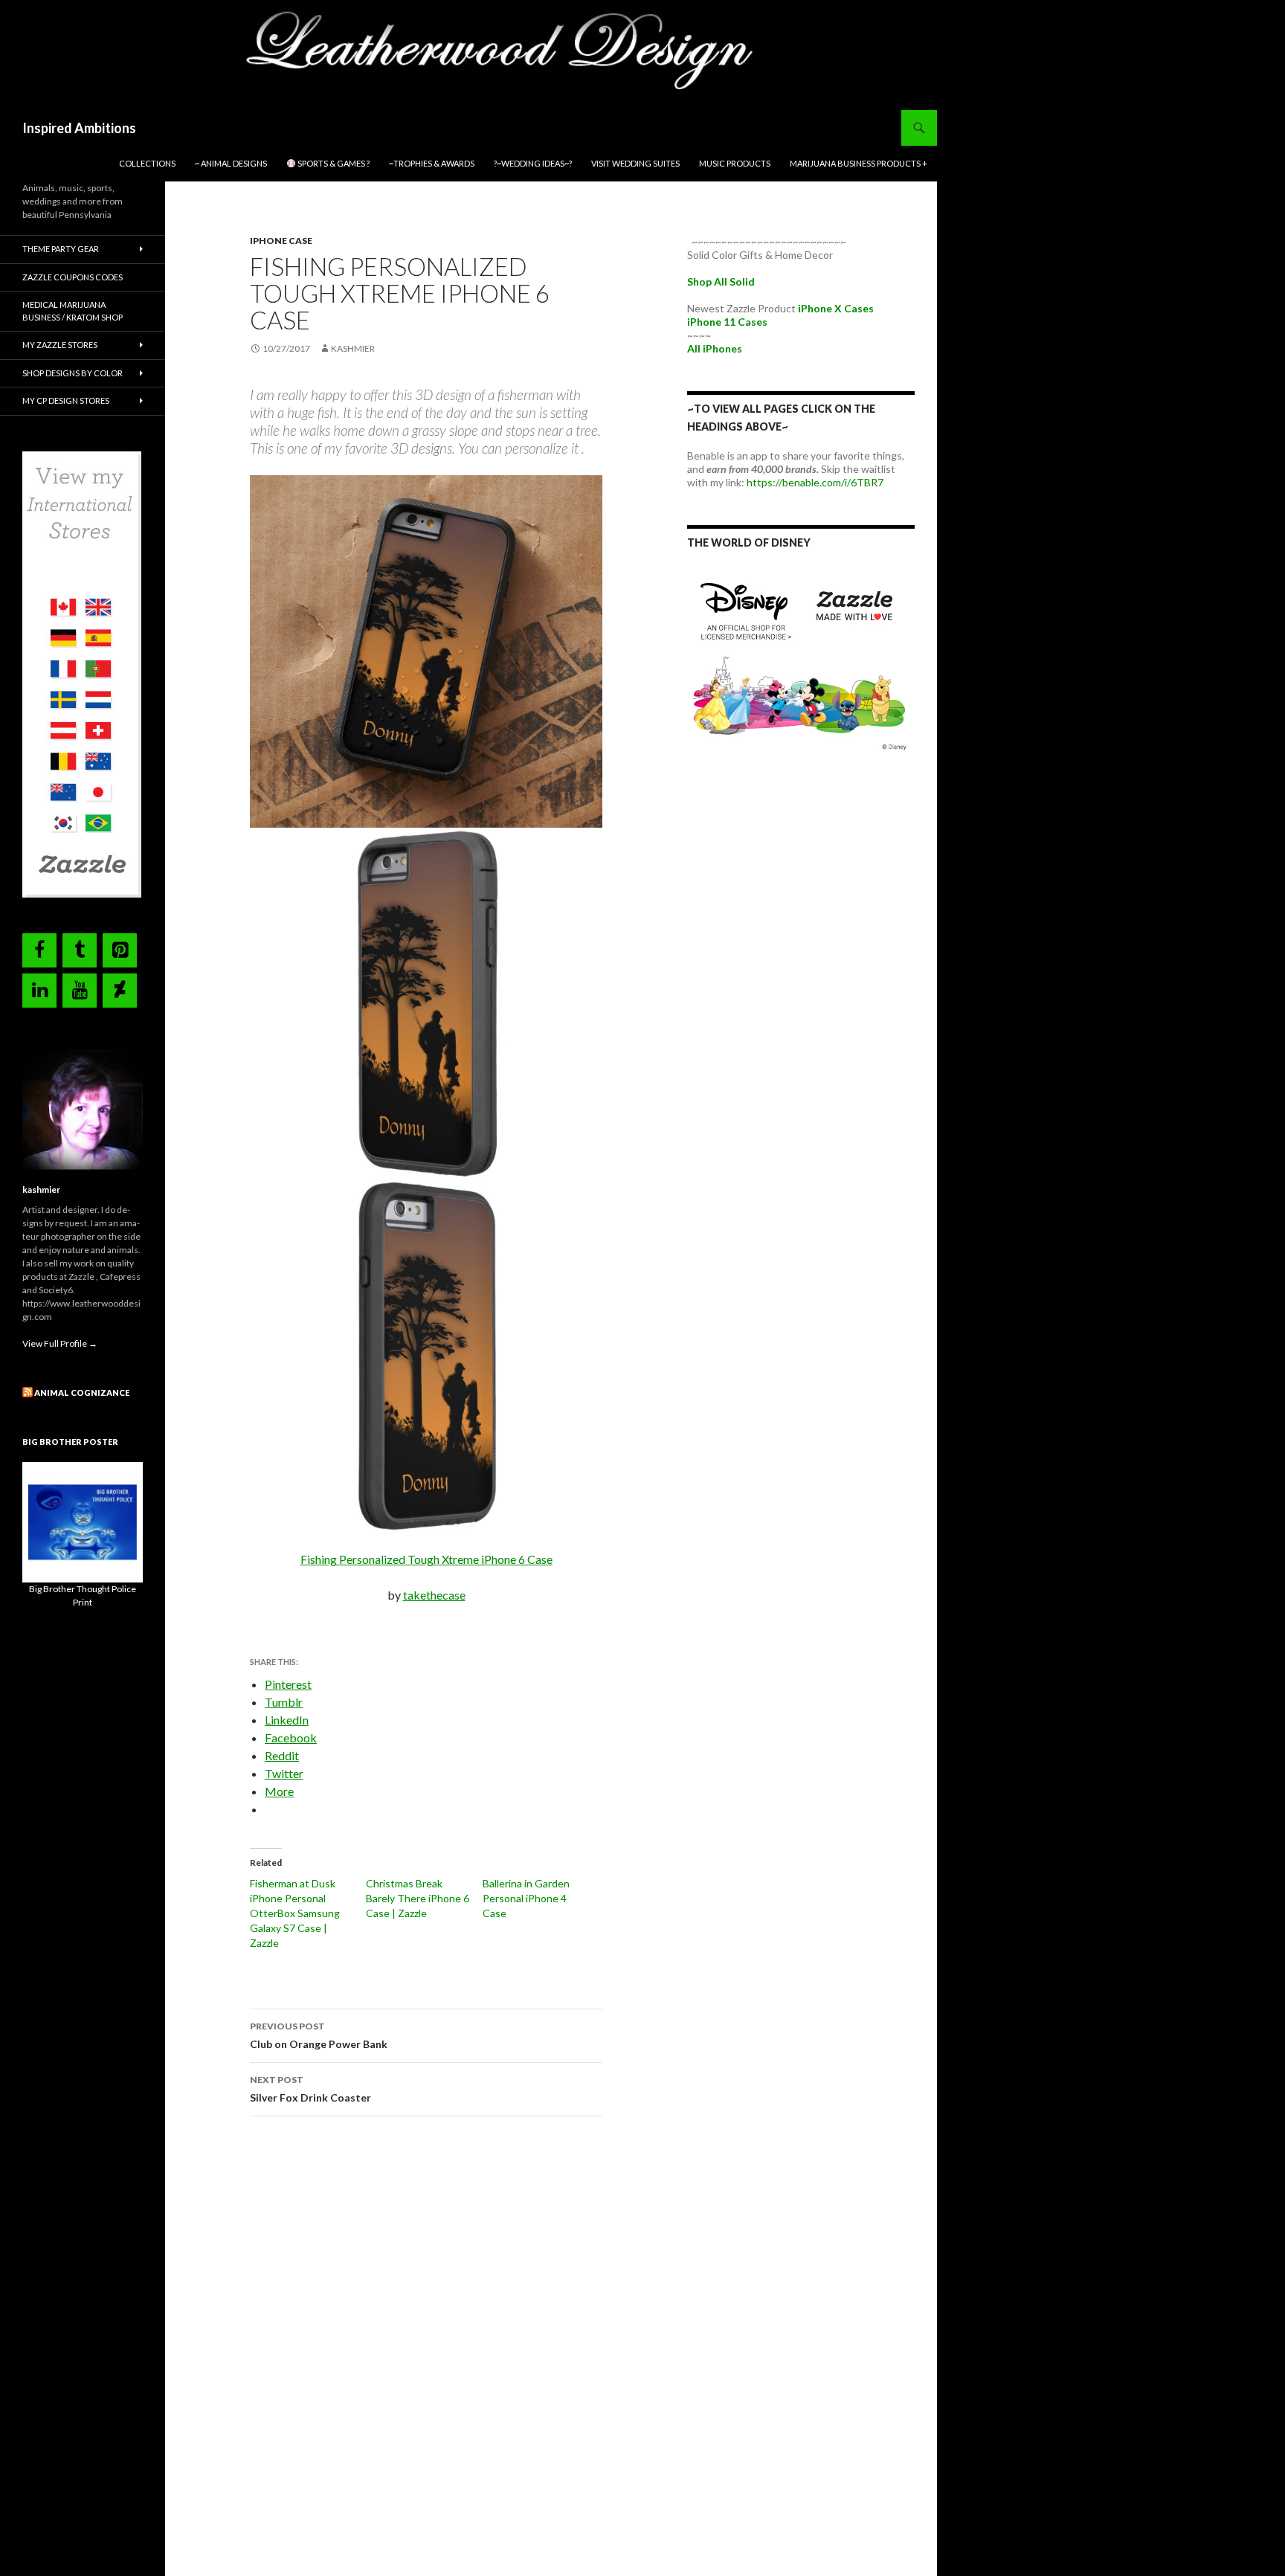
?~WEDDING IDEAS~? (533, 163)
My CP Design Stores (66, 400)
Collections (147, 163)
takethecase (434, 1595)
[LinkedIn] (39, 991)
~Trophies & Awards (432, 163)
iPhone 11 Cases (727, 322)
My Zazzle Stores (60, 345)
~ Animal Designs (231, 163)
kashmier (353, 348)
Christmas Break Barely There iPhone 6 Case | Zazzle (418, 1898)
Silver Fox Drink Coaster (310, 2089)
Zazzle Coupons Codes (73, 277)
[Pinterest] (120, 950)
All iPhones (715, 348)
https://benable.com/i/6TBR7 (815, 482)
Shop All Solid (721, 281)
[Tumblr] (80, 950)
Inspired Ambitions (79, 128)
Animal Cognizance (82, 1392)
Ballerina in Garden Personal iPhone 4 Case (526, 1898)
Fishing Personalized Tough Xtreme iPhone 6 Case (426, 1559)
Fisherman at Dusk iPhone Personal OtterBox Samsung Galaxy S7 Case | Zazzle (295, 1913)
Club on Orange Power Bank (319, 2035)
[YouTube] (80, 991)
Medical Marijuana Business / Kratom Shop (73, 311)
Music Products (735, 163)
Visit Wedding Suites (635, 163)
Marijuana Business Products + (859, 163)
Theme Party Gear (61, 249)
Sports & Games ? (333, 163)
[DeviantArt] (120, 991)
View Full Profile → (60, 1343)
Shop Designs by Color (73, 373)
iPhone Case (281, 241)
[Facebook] (39, 950)
